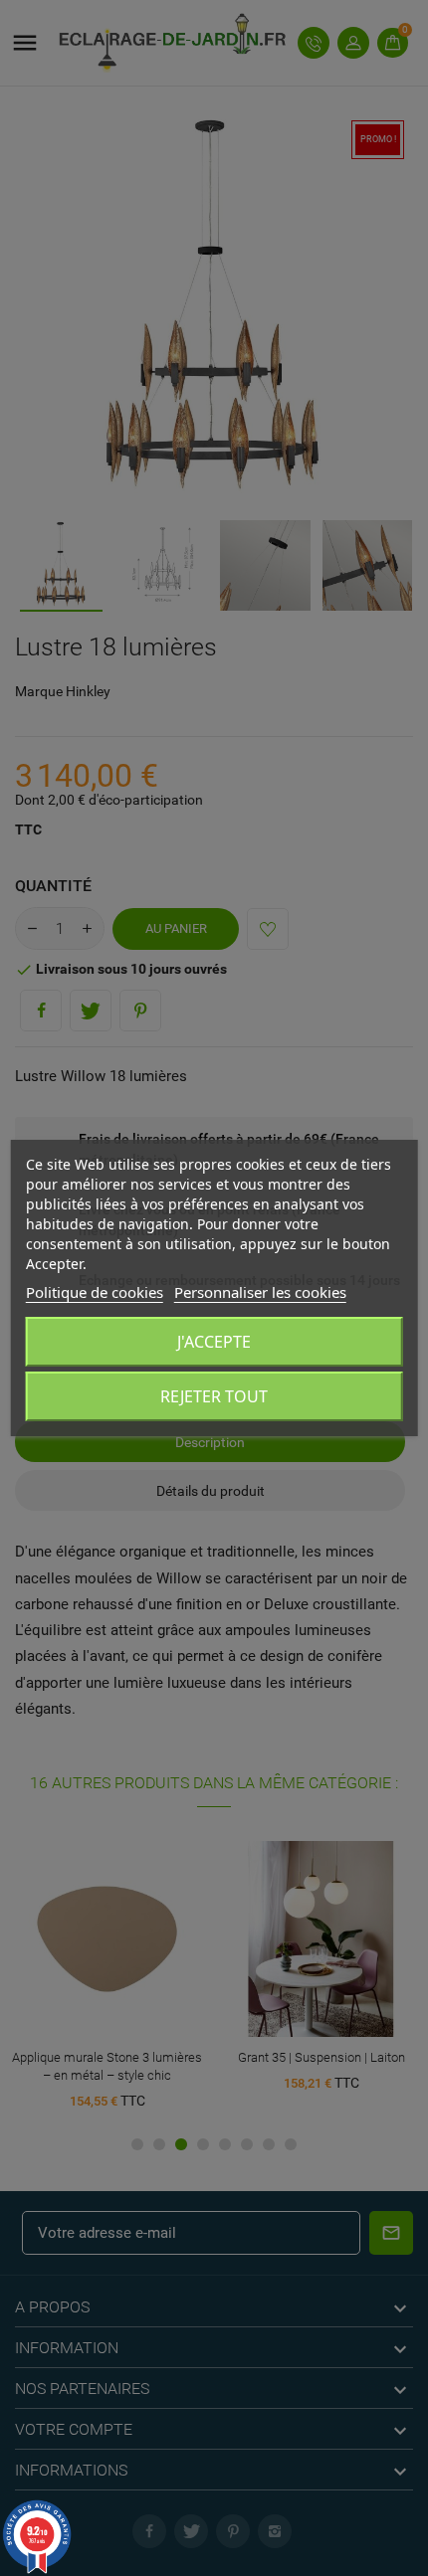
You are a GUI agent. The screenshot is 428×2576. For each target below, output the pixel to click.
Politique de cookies (95, 1292)
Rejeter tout (214, 1396)
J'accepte (214, 1342)
